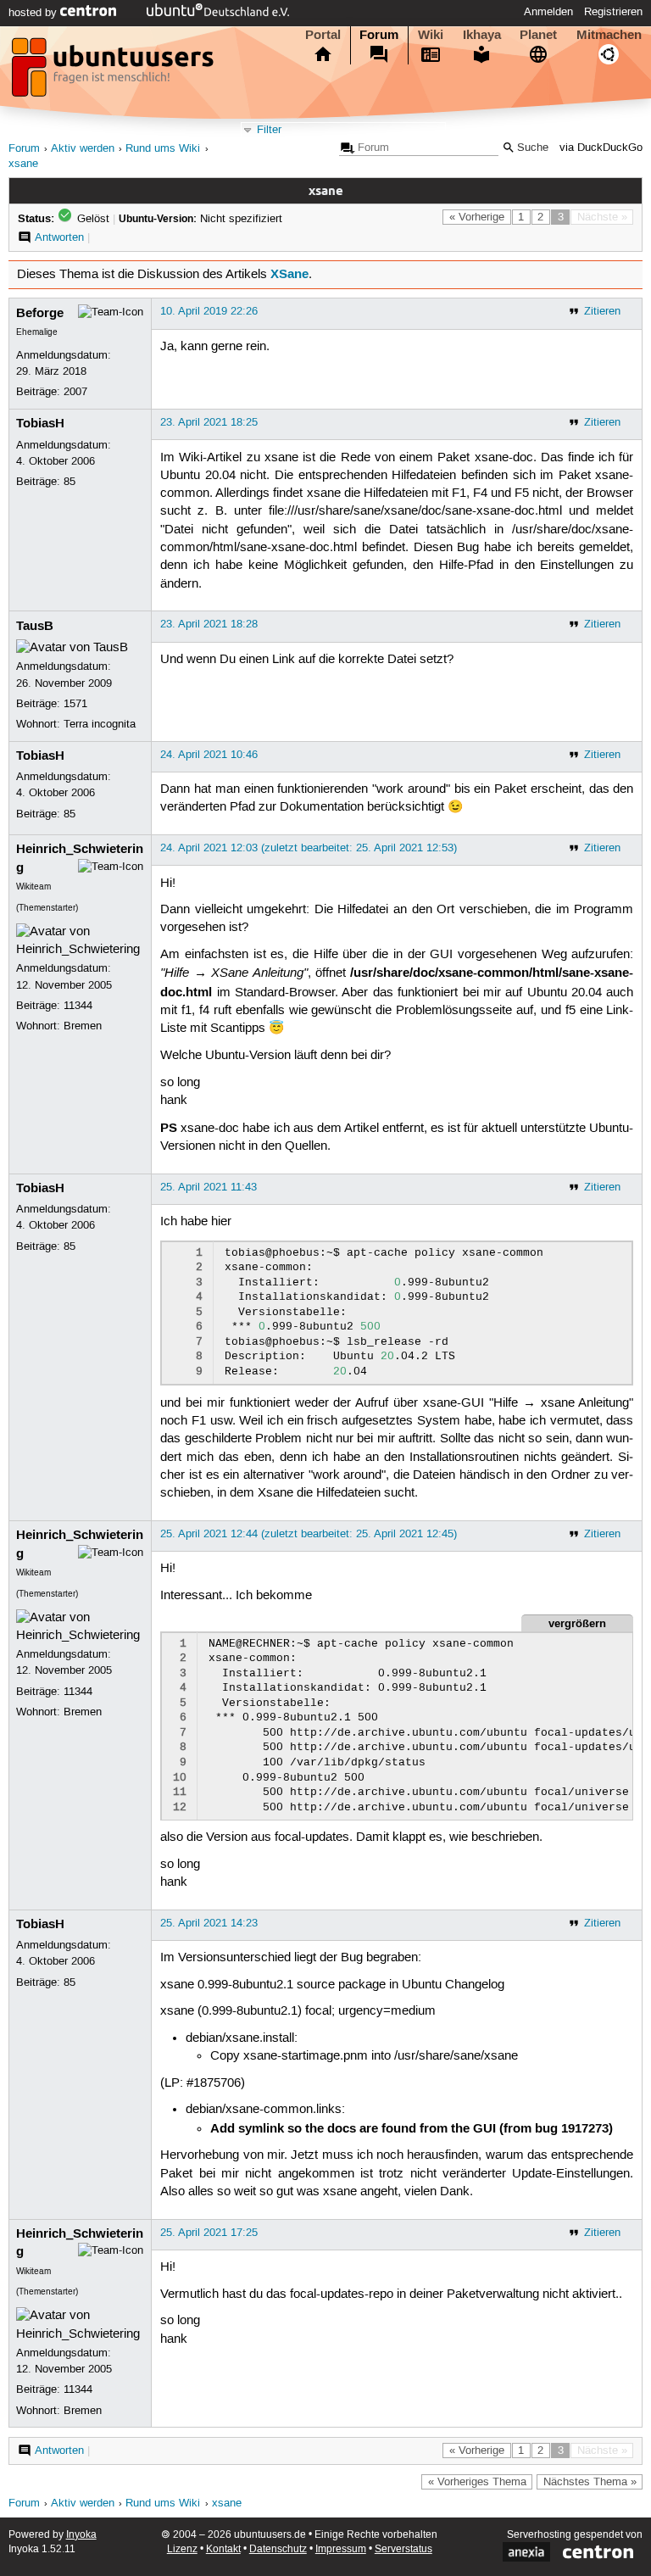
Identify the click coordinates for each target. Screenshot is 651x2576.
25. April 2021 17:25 (209, 2233)
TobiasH (40, 423)
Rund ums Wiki (163, 149)
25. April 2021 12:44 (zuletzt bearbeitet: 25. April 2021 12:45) (309, 1534)
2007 (75, 392)
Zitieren (602, 311)
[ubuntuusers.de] (114, 72)
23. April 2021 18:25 (209, 422)
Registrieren (613, 12)
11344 (78, 1006)
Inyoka (81, 2535)
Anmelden (548, 12)
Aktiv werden (83, 149)
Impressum (341, 2549)
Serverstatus (403, 2549)
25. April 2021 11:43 (209, 1187)
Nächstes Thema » (590, 2482)
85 (70, 482)
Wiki (431, 35)
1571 (75, 704)
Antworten (59, 237)
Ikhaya (482, 35)
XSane (289, 274)
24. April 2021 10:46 (209, 755)
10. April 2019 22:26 (209, 311)
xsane (23, 164)
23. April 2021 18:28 (209, 624)
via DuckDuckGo (601, 148)
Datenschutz (278, 2549)
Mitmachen (609, 35)
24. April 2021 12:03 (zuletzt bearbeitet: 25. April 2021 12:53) (309, 848)
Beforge (40, 313)
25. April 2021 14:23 (209, 1923)
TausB (35, 626)
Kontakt (223, 2549)
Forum (379, 35)
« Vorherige (477, 217)
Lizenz (182, 2549)
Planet (538, 35)
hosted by (34, 13)
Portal (323, 35)
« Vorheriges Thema (477, 2482)
